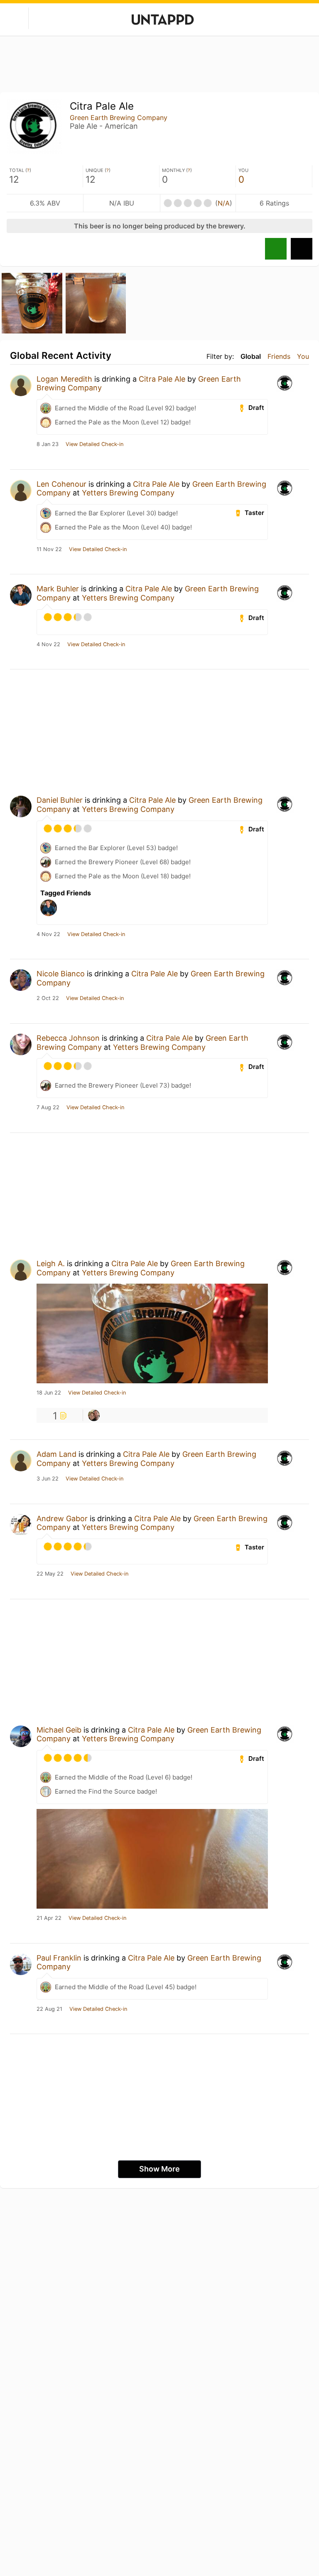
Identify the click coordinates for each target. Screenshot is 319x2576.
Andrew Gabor (62, 1518)
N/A (224, 203)
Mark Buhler (58, 589)
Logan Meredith (64, 379)
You (303, 356)
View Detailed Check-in (94, 444)
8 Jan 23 (48, 444)
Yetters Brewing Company (128, 493)
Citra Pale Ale (162, 379)
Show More (159, 2169)
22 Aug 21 (49, 2009)
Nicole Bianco (61, 974)
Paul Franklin (59, 1958)
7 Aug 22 (48, 1108)
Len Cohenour (61, 484)
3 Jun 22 (48, 1479)
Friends (279, 356)
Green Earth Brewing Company (119, 118)
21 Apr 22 (49, 1918)
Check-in (276, 249)
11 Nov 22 (49, 549)
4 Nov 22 (48, 645)
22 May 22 (50, 1574)
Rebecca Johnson (68, 1038)
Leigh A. (51, 1263)
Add (302, 249)
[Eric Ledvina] (94, 1415)
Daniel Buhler (60, 800)
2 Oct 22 (48, 998)
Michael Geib (59, 1730)
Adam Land (56, 1454)
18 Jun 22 (49, 1393)
